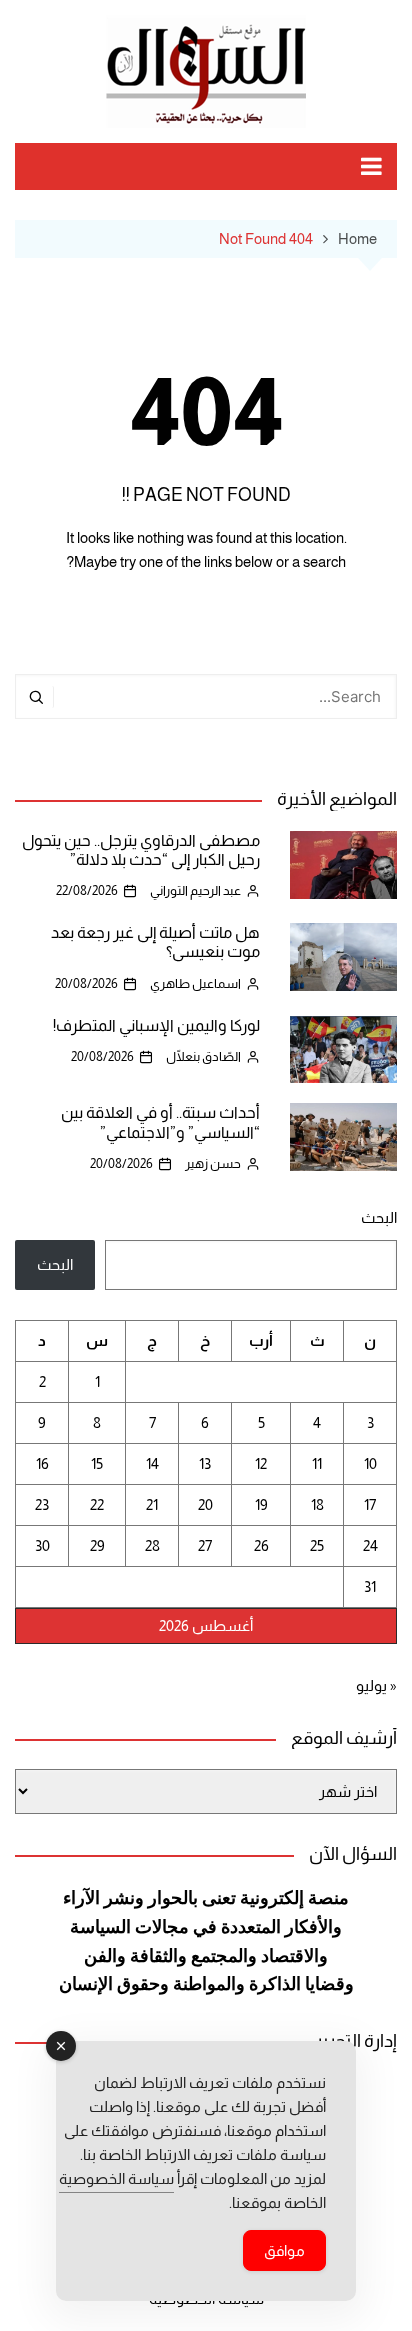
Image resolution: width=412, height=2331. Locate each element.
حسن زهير (213, 1163)
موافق (284, 2250)
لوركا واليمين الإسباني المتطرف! (156, 1025)
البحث (379, 1217)
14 (152, 1463)
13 (205, 1463)
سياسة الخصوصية (116, 2178)
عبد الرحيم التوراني (195, 890)
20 (205, 1504)
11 (317, 1463)
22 (97, 1504)
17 (370, 1504)
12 (261, 1463)
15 (97, 1463)
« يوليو (376, 1685)
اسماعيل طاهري (195, 983)
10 (370, 1463)
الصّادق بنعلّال (203, 1056)
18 (317, 1504)
